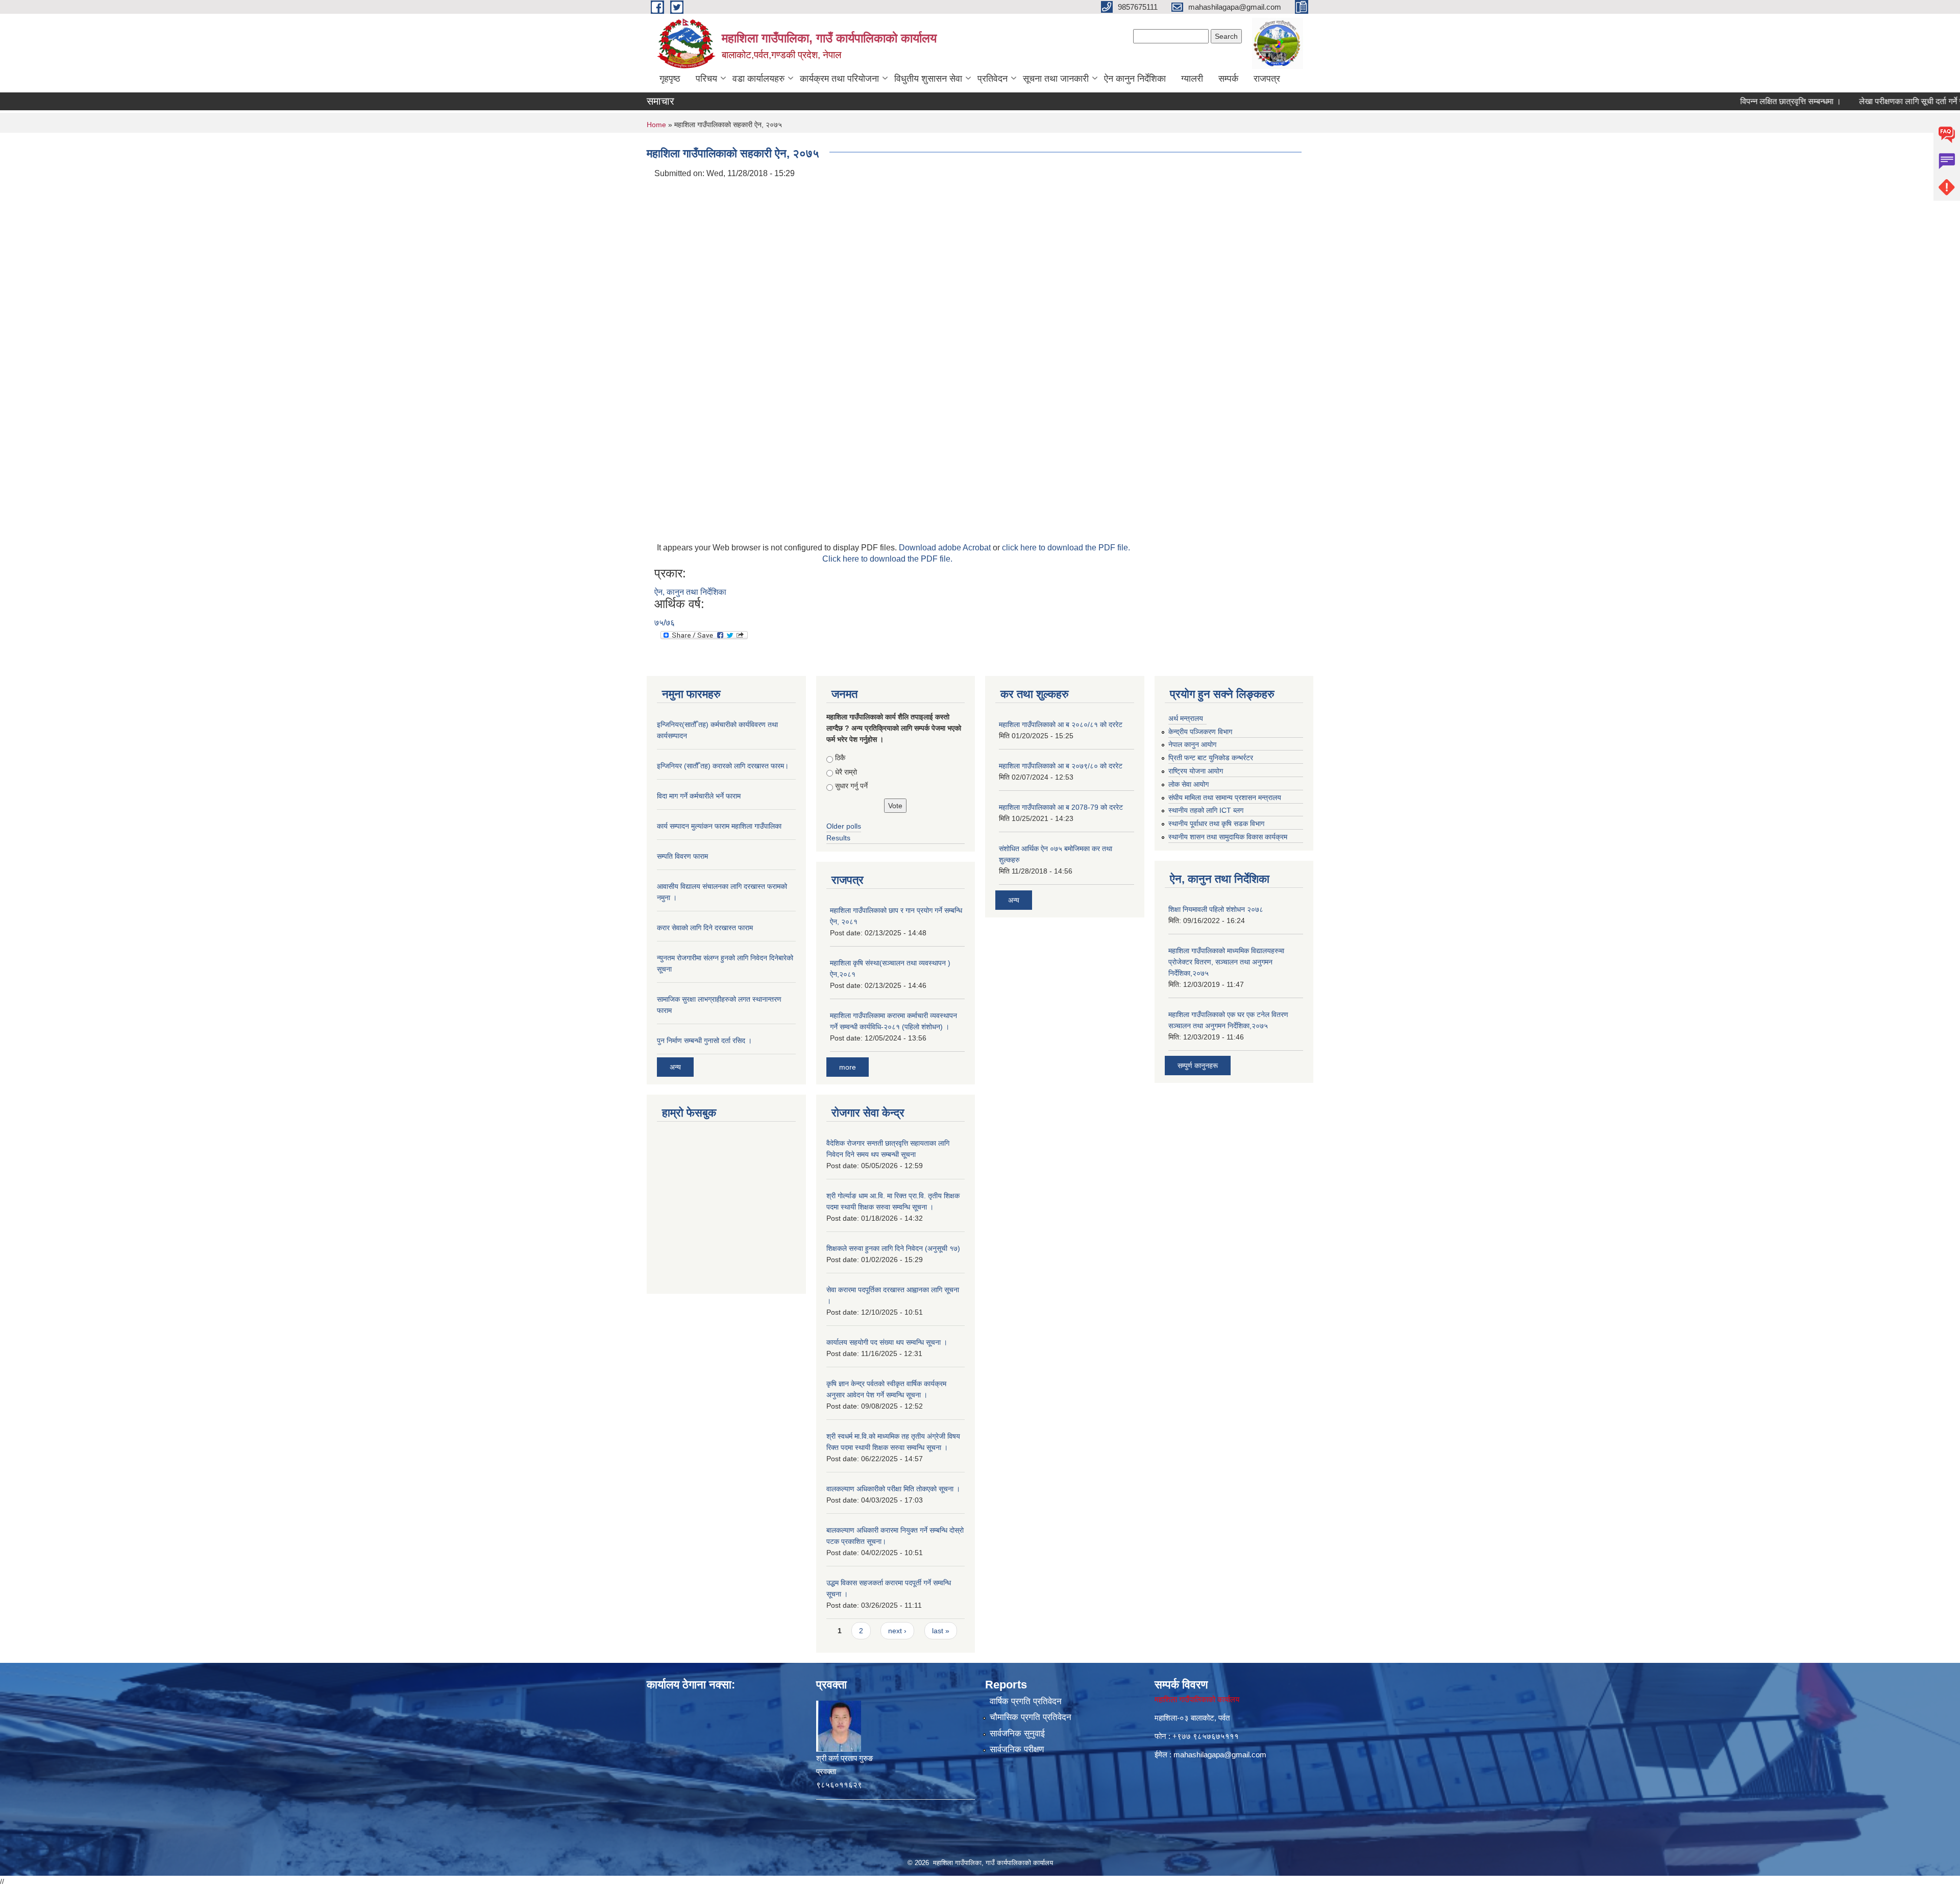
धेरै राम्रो (846, 772)
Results (838, 838)
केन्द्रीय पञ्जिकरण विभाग (1200, 732)
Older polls (844, 826)
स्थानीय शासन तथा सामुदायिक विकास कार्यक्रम (1228, 837)
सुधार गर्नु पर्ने (851, 786)
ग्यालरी (1192, 79)
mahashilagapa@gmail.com (1220, 1755)
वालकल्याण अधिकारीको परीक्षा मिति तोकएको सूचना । (893, 1489)
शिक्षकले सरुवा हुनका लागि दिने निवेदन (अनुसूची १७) (893, 1248)
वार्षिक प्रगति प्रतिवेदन (1026, 1701)
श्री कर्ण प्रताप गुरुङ (844, 1758)
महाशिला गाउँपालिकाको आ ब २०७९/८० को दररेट (1061, 766)
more (848, 1067)
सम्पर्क (1228, 79)
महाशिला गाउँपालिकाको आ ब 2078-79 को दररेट (1061, 807)
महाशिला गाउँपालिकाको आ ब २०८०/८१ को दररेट (1061, 724)
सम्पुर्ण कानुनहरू (1198, 1066)
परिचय (706, 79)
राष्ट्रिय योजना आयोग (1196, 771)
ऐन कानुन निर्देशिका (1135, 79)
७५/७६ (665, 623)
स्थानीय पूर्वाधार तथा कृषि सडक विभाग (1216, 824)
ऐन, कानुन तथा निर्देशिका (690, 592)
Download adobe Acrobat (946, 548)
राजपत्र (1267, 79)
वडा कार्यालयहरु (758, 79)
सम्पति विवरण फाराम (682, 856)
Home (656, 125)
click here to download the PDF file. (1066, 548)
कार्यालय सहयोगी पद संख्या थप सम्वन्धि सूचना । (887, 1342)
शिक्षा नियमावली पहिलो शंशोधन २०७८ (1216, 909)
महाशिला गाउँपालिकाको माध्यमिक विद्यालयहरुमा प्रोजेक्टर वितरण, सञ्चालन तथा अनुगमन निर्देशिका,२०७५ (1226, 962)
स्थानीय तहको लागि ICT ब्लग (1206, 810)
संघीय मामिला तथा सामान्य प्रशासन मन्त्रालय (1225, 797)
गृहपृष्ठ (670, 79)
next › (897, 1631)
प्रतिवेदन (993, 79)
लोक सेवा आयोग (1189, 784)
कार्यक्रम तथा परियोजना (839, 79)
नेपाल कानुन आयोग (1192, 744)
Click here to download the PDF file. (887, 559)
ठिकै (840, 758)
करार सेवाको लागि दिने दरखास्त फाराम (705, 928)
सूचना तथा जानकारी (1056, 79)
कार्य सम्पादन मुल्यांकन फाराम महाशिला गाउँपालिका (719, 826)
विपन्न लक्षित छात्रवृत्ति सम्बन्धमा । (1739, 101)
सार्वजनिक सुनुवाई (1017, 1734)
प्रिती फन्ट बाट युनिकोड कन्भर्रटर (1211, 758)
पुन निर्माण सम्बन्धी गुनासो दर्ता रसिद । (704, 1041)
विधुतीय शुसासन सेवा (928, 79)
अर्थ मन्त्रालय (1186, 718)
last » (941, 1631)
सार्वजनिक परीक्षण (1017, 1749)
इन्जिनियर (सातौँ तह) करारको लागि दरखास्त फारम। (723, 766)
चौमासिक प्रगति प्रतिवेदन (1031, 1717)
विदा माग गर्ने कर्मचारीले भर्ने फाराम (699, 796)
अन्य (675, 1067)
